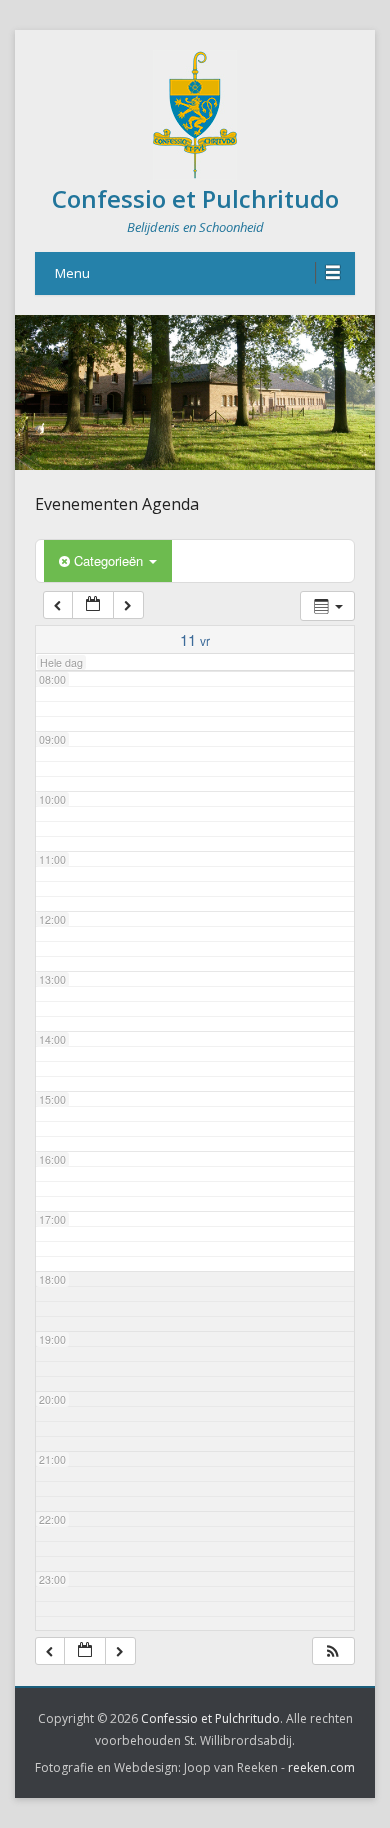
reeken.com (321, 1767)
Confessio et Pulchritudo (195, 198)
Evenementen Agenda (117, 504)
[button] (333, 1651)
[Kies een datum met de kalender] (93, 605)
